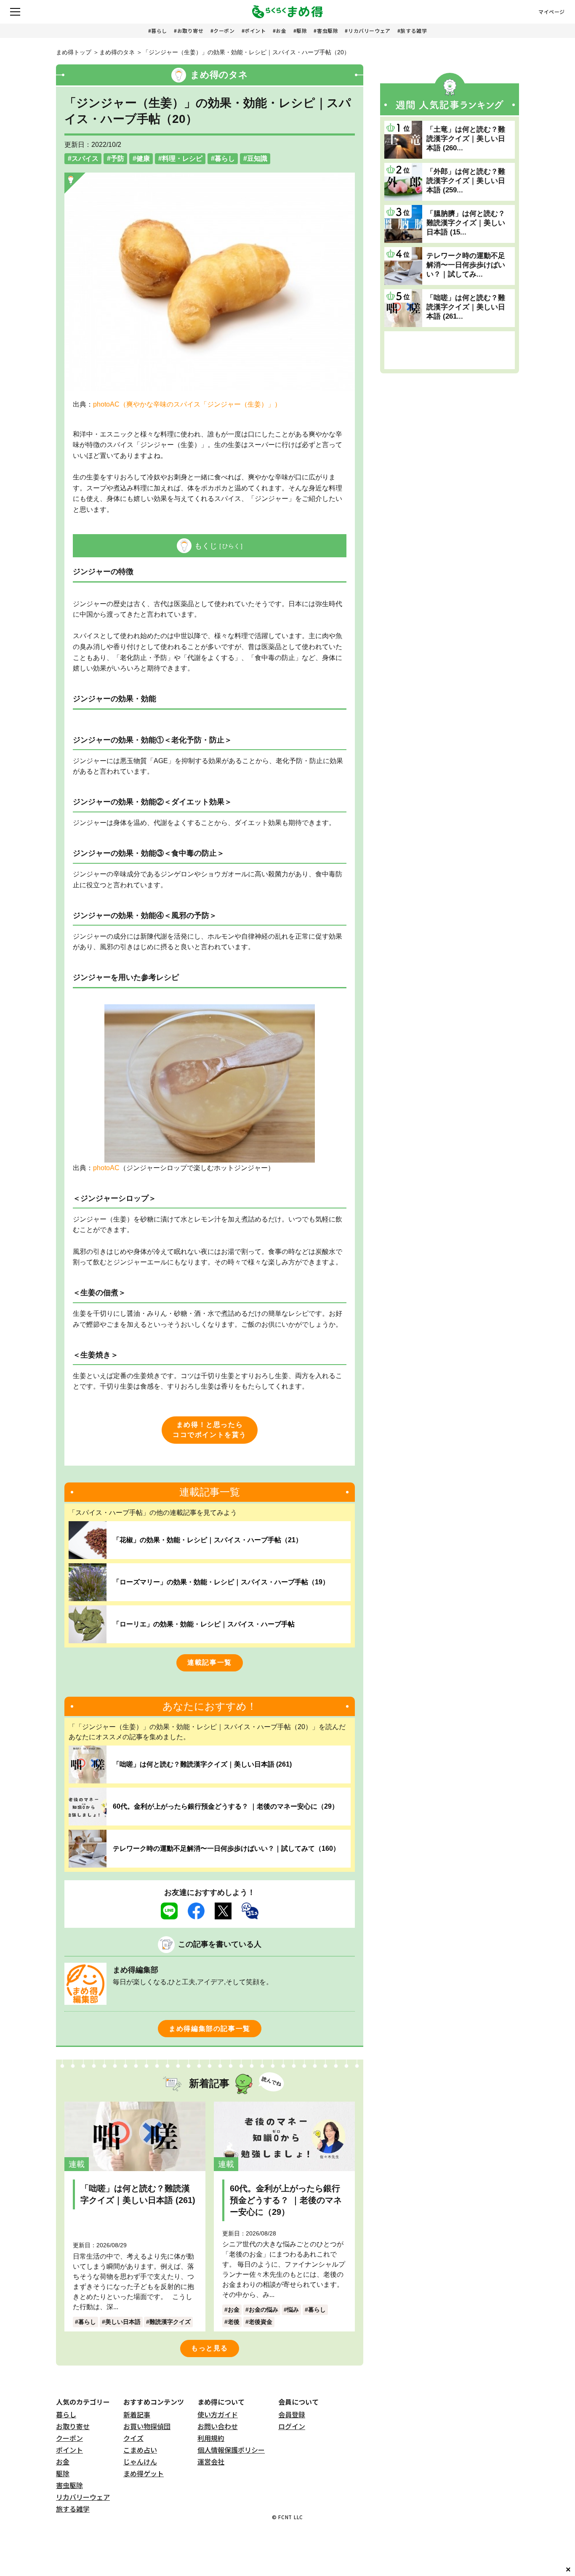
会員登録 (292, 2414)
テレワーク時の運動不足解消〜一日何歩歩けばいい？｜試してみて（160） (226, 1848)
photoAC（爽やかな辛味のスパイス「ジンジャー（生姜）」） (187, 404)
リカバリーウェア (369, 31)
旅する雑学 (414, 31)
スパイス (85, 158)
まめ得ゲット (144, 2473)
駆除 (302, 31)
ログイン (292, 2426)
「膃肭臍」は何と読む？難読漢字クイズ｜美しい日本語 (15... (466, 223)
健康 (143, 158)
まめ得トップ (74, 52)
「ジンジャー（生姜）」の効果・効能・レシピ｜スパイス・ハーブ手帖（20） (246, 52)
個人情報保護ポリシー (231, 2450)
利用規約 (211, 2438)
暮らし (159, 31)
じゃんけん (140, 2462)
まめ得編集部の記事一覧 (210, 2029)
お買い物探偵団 (147, 2426)
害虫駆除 (327, 31)
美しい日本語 (123, 2322)
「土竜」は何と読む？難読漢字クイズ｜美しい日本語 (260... (466, 139)
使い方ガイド (218, 2414)
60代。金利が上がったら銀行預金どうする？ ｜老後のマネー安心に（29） (226, 1806)
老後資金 (261, 2322)
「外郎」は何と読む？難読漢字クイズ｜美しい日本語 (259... (466, 181)
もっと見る (210, 2348)
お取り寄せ (190, 31)
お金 (281, 31)
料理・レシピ (182, 158)
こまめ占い (140, 2450)
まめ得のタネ (117, 52)
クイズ (133, 2438)
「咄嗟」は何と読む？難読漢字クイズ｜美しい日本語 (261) (202, 1764)
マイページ (552, 12)
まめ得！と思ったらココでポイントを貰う (210, 1430)
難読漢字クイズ (170, 2322)
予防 (117, 158)
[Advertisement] (450, 350)
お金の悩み (264, 2310)
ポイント (255, 31)
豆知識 (257, 158)
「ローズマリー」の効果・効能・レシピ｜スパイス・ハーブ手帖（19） (221, 1582)
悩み (293, 2310)
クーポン (224, 31)
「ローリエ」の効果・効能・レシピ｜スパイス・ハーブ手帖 (204, 1624)
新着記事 (137, 2414)
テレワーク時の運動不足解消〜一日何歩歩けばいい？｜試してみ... (466, 265)
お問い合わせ (218, 2426)
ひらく (231, 546)
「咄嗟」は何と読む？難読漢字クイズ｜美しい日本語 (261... (466, 307)
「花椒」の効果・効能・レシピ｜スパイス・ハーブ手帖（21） (208, 1540)
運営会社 (211, 2462)
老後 (234, 2322)
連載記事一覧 (210, 1662)
